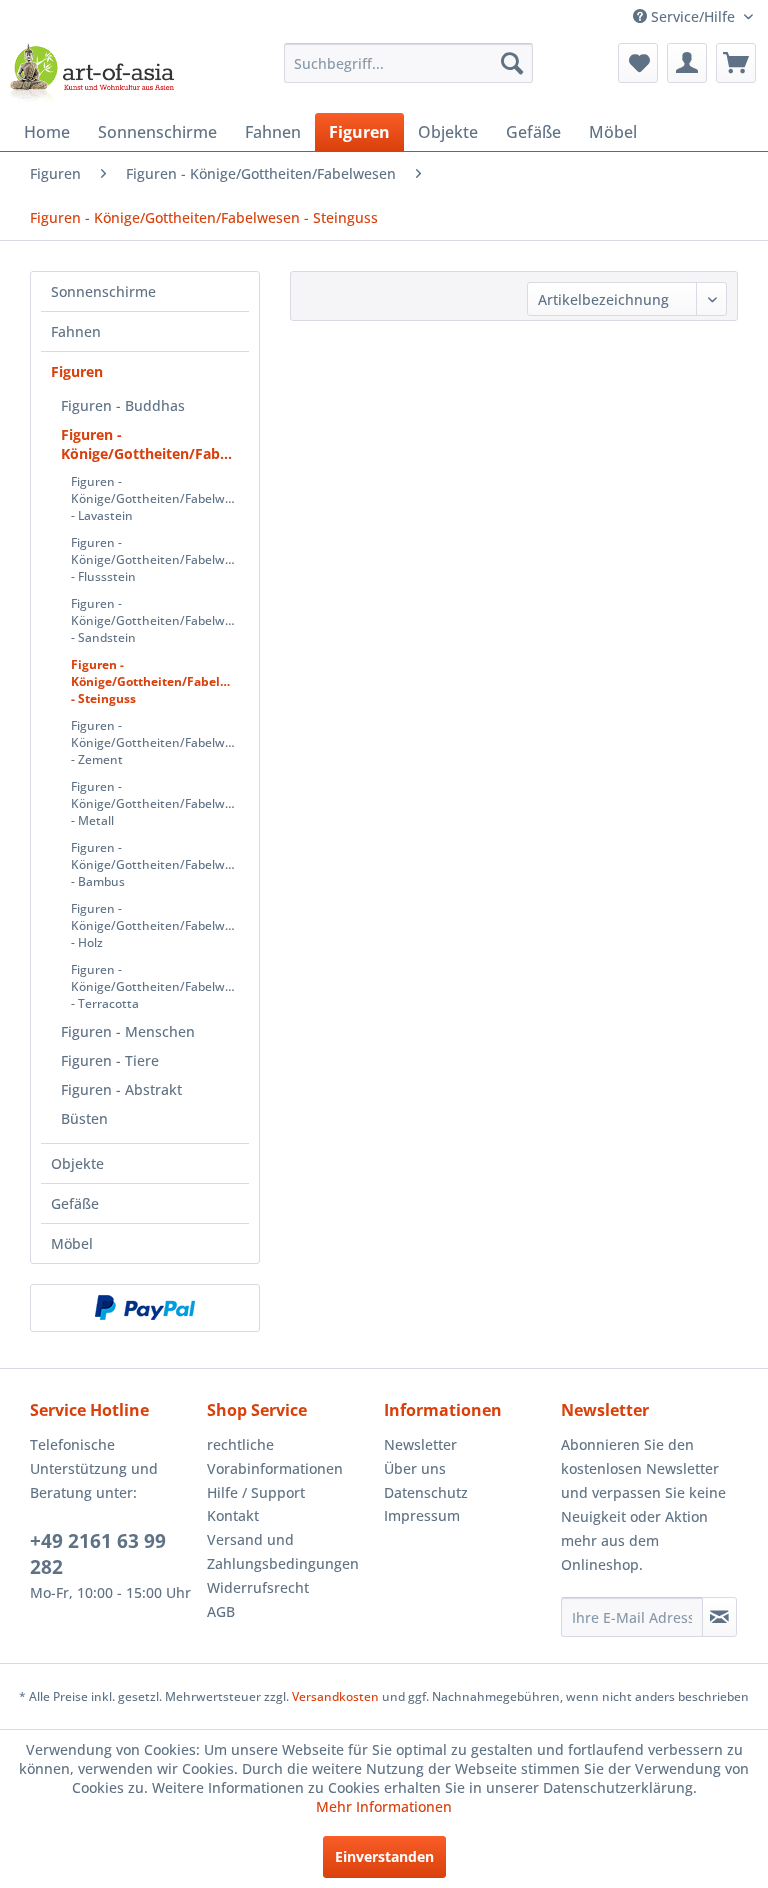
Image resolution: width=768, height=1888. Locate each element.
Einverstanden (384, 1856)
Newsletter (420, 1444)
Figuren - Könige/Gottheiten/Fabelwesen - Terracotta (160, 986)
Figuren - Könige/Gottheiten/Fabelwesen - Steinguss (160, 681)
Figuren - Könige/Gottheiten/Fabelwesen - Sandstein (160, 620)
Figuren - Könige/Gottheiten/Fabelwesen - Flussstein (160, 559)
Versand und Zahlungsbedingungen (283, 1551)
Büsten (84, 1118)
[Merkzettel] (638, 63)
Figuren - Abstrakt (121, 1089)
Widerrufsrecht (258, 1587)
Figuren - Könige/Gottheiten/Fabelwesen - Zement (160, 742)
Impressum (422, 1515)
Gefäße (75, 1203)
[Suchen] (512, 63)
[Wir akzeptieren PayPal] (145, 1308)
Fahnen (76, 331)
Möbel (72, 1243)
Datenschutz (426, 1492)
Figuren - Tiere (110, 1060)
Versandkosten (335, 1696)
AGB (221, 1611)
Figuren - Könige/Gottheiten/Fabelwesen (155, 444)
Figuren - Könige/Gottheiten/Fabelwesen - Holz (160, 925)
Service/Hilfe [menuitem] (693, 16)
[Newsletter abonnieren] (719, 1617)
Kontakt (233, 1515)
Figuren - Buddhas (123, 405)
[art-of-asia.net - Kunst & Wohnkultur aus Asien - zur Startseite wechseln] (92, 73)
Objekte (77, 1163)
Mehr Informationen (384, 1806)
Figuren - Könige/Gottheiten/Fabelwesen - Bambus (160, 864)
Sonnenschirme (103, 291)
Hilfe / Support (256, 1492)
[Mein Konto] (687, 63)
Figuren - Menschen (128, 1031)
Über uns (415, 1468)
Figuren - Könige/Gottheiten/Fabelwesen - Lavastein (160, 498)
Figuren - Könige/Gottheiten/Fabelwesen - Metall (160, 803)
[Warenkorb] (736, 63)
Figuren (77, 371)
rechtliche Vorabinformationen (275, 1456)
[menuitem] (409, 63)
